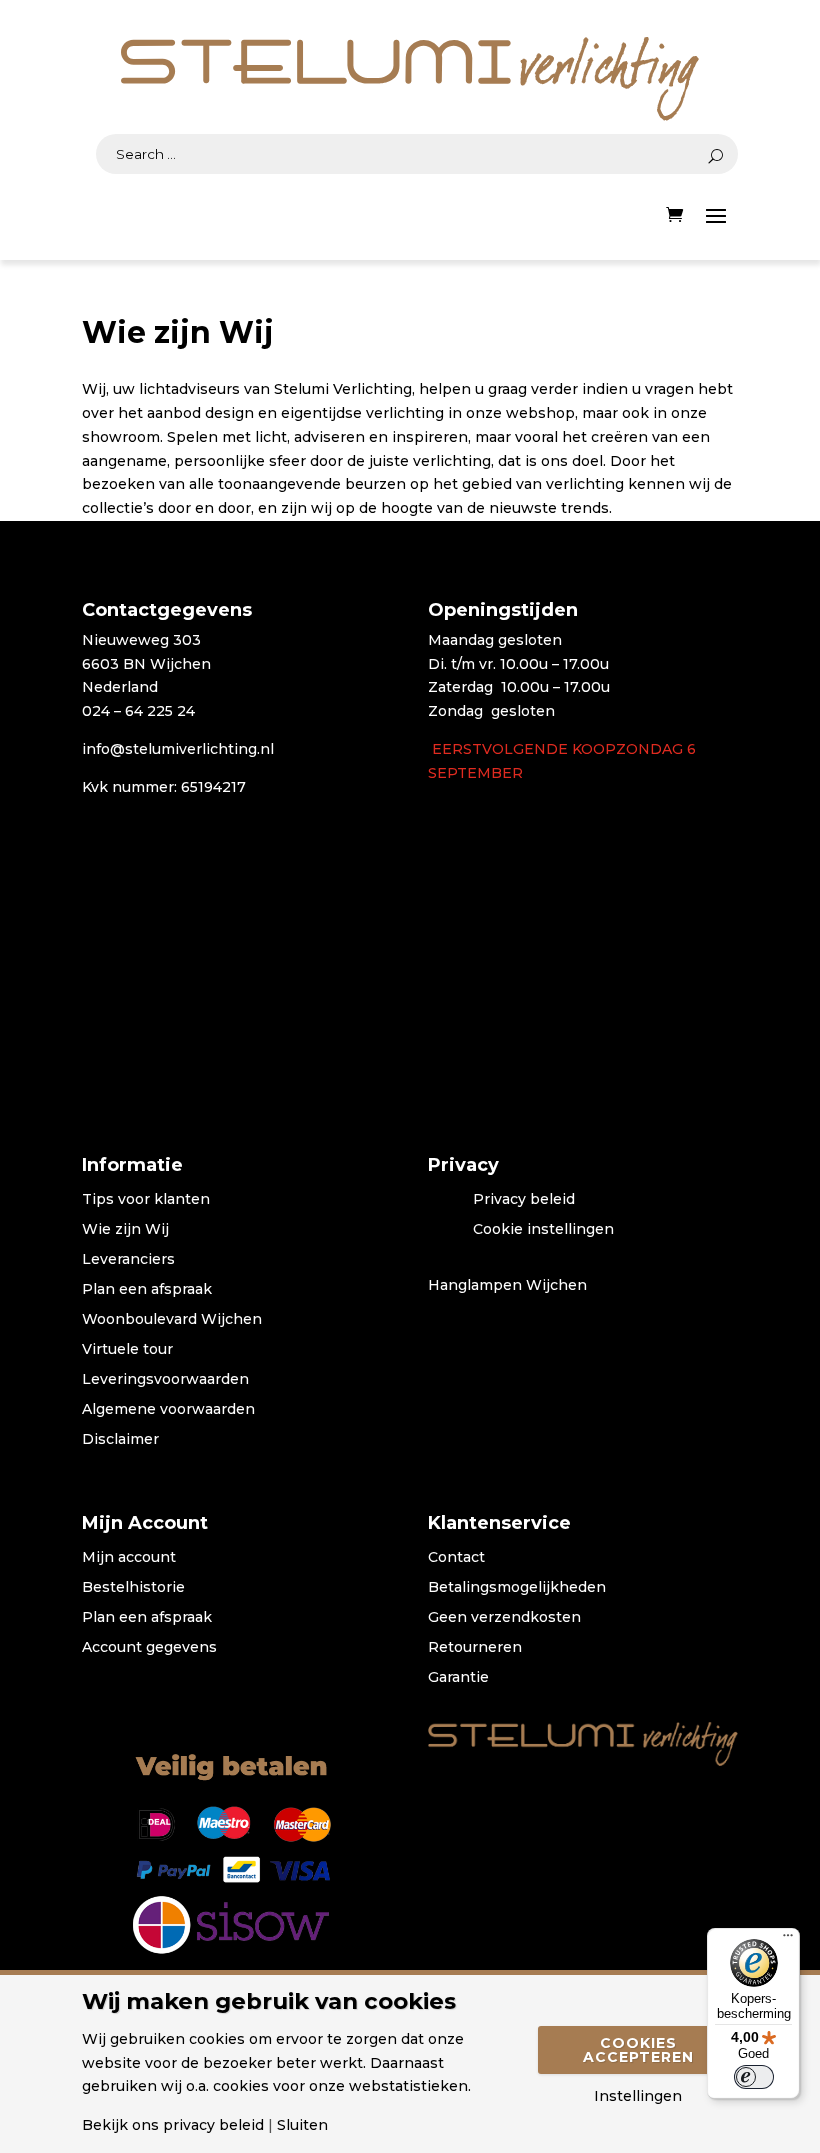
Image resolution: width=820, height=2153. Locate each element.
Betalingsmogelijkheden (517, 1588)
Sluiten (302, 2125)
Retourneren (475, 1648)
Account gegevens (149, 1648)
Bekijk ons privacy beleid (173, 2125)
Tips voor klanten (146, 1200)
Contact (456, 1558)
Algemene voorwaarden (168, 1410)
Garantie (458, 1678)
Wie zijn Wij (125, 1230)
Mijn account (129, 1558)
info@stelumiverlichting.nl (178, 749)
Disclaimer (120, 1440)
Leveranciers (128, 1260)
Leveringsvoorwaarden (165, 1380)
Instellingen (638, 2096)
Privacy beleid (524, 1200)
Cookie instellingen (543, 1230)
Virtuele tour (127, 1350)
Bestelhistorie (133, 1588)
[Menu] (788, 1940)
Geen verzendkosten (504, 1618)
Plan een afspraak (147, 1290)
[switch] (754, 2077)
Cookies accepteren (638, 2050)
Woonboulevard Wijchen (172, 1320)
